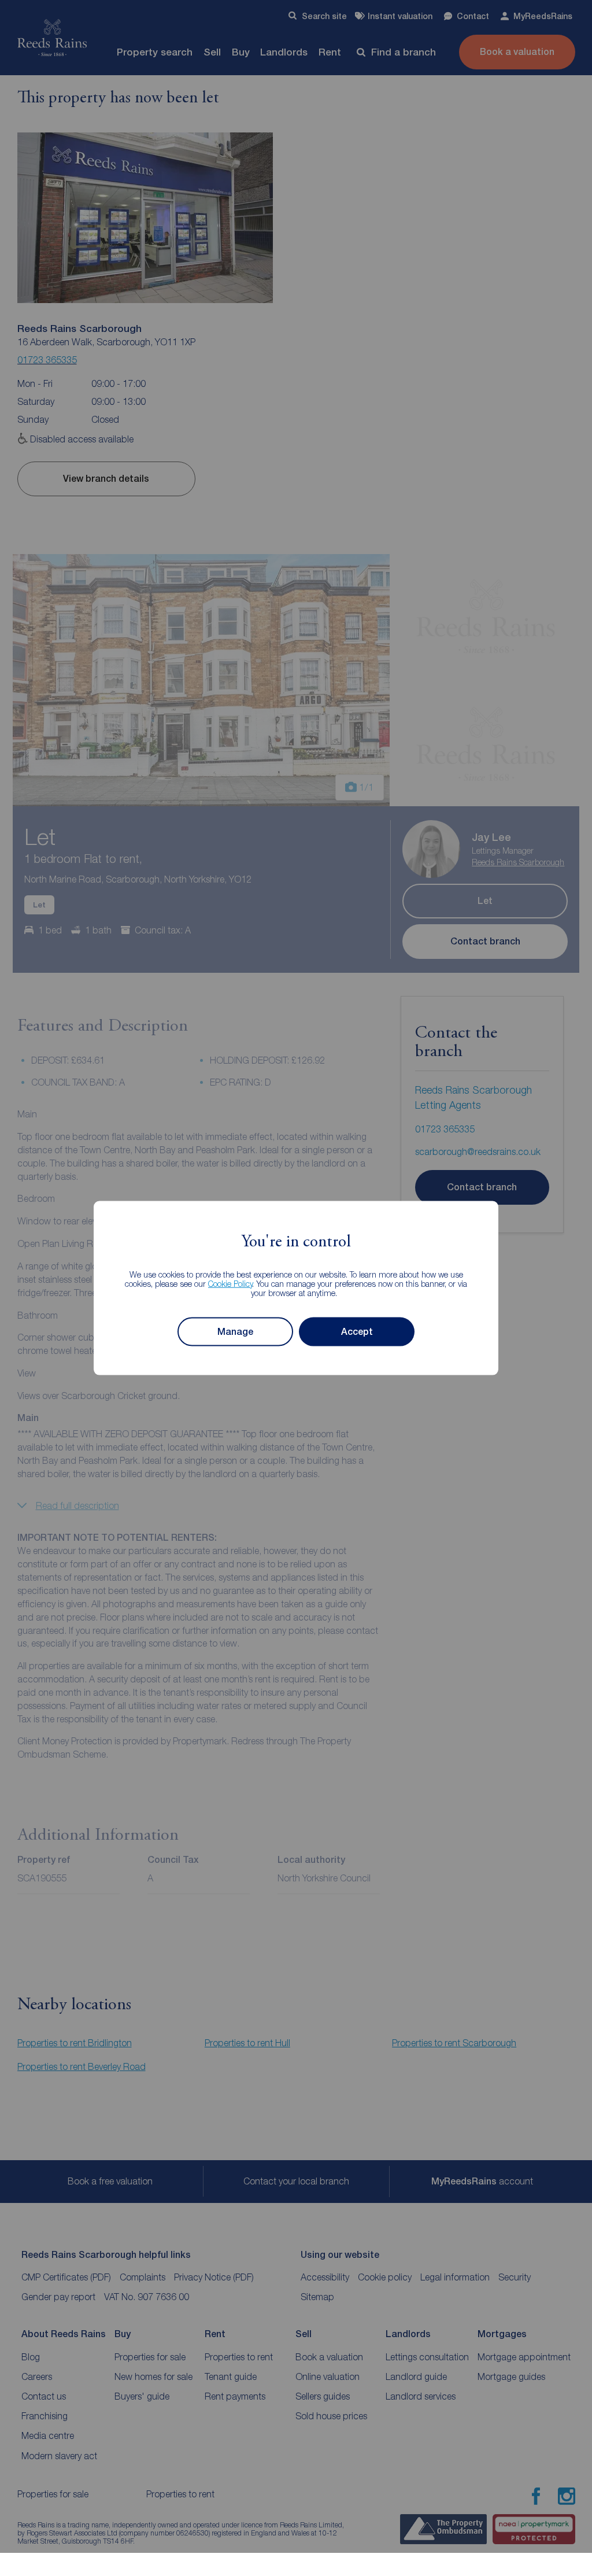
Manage (235, 1332)
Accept (357, 1332)
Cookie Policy (230, 1283)
